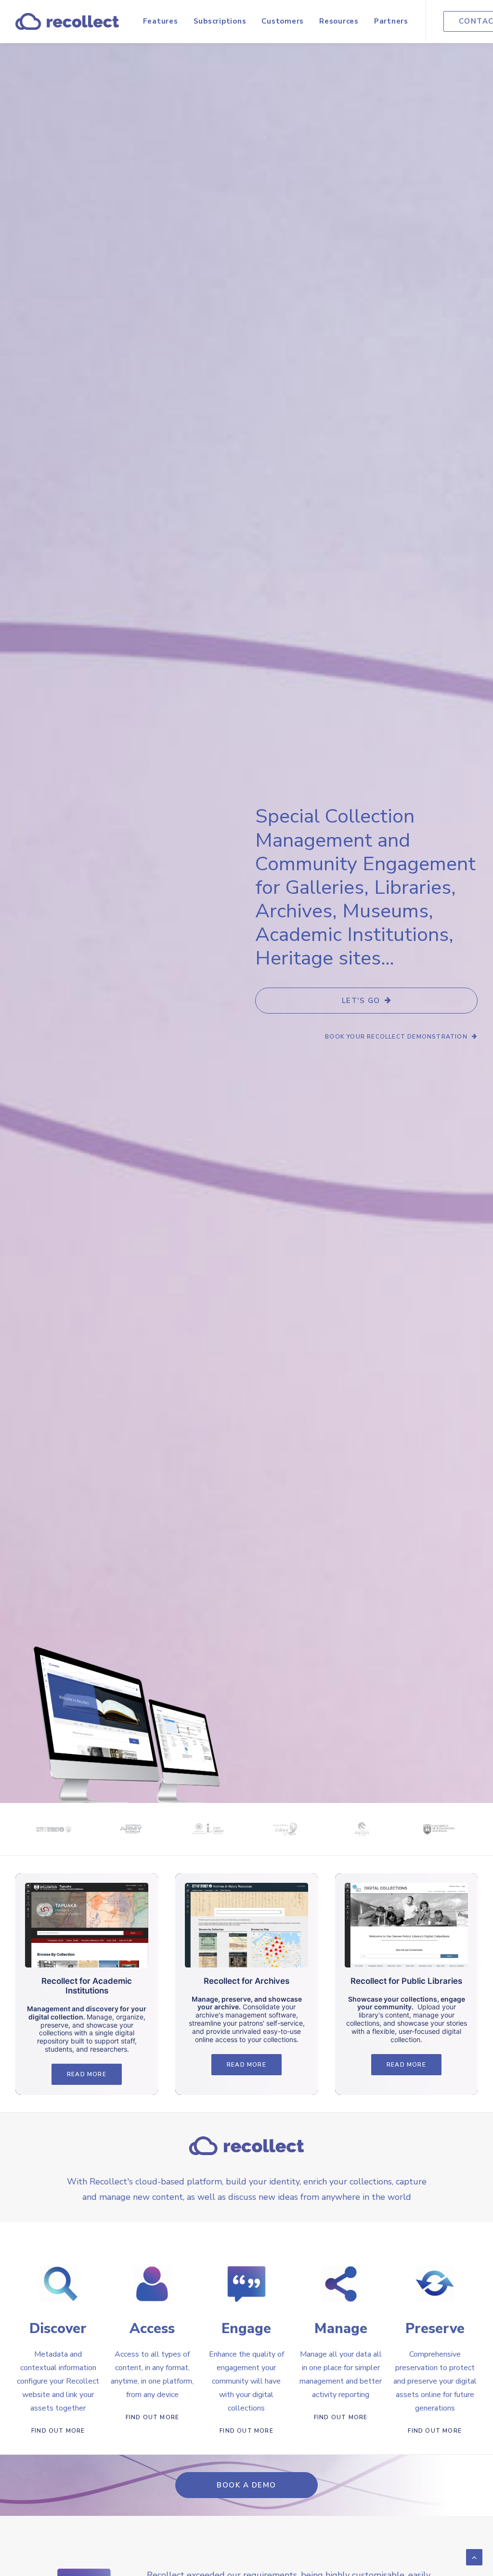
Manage (341, 2329)
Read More (87, 2074)
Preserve (435, 2329)
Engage (246, 2329)
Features (161, 21)
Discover (58, 2329)
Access (152, 2329)
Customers (283, 21)
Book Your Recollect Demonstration (396, 1037)
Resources (339, 21)
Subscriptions (220, 21)
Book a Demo (246, 2485)
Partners (391, 21)
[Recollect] (67, 21)
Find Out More (58, 2431)
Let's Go (361, 1001)
